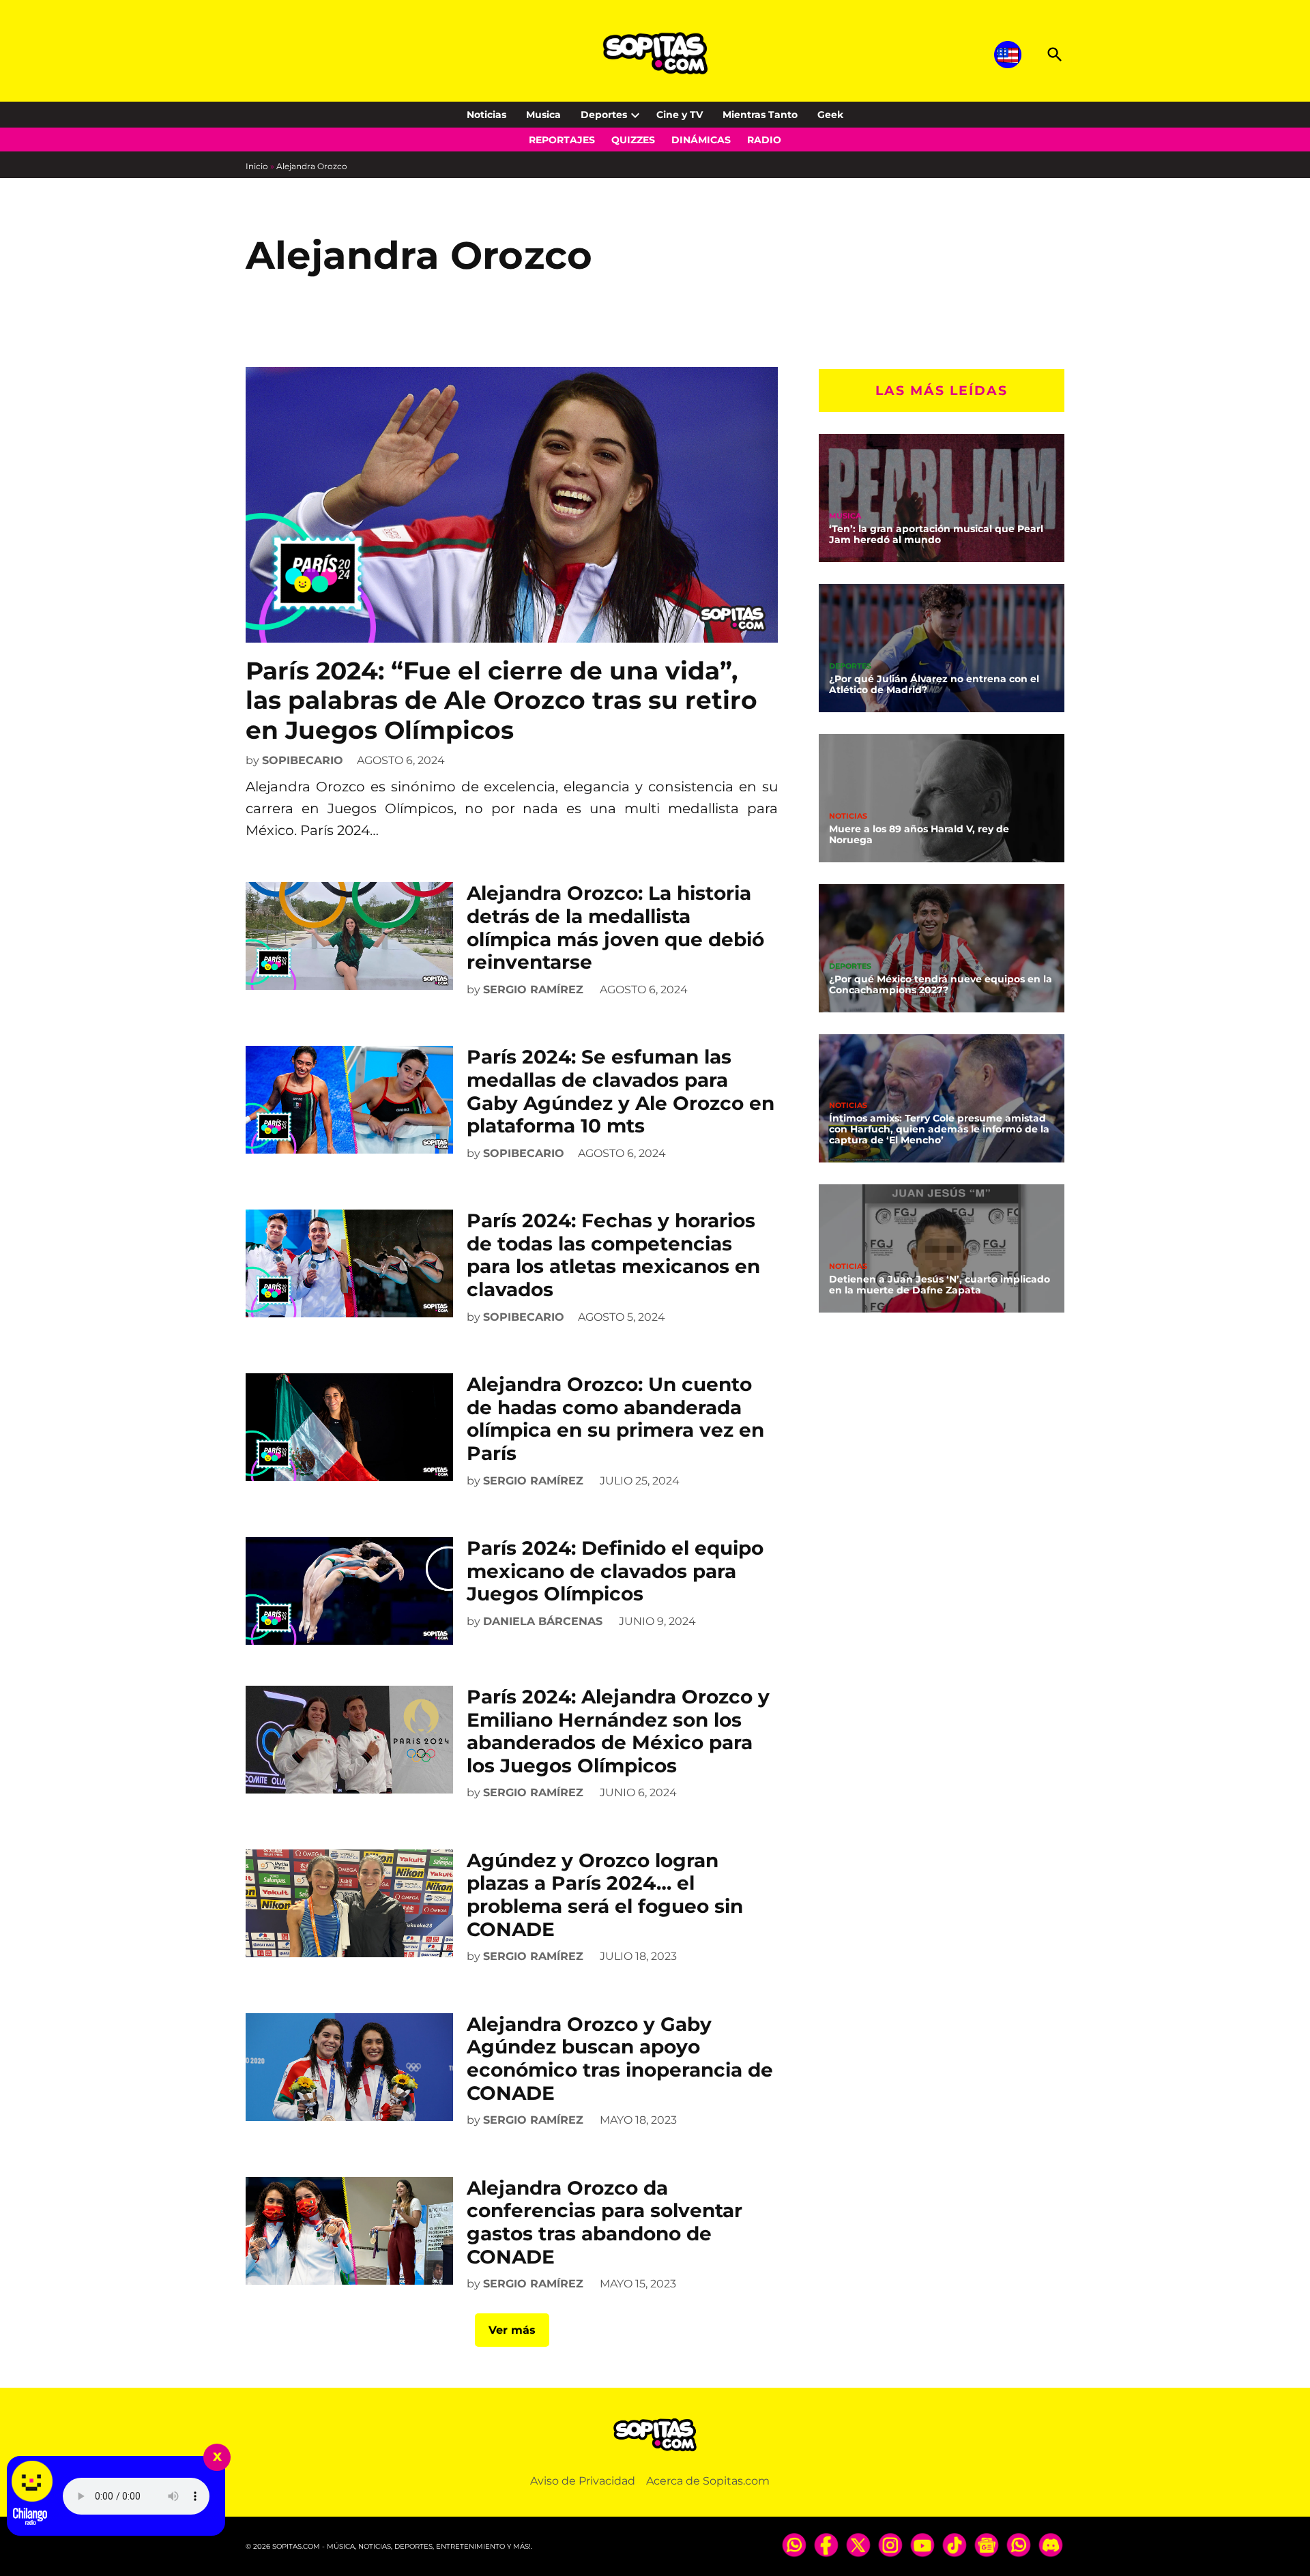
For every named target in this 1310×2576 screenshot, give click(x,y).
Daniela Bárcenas (543, 1621)
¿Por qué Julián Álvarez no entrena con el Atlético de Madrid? (934, 684)
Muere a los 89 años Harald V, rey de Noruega (919, 834)
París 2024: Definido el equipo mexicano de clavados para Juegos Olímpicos (615, 1571)
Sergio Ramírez (533, 990)
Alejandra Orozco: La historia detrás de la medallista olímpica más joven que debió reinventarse (615, 927)
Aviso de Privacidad (583, 2481)
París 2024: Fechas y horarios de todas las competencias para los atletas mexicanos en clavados (613, 1255)
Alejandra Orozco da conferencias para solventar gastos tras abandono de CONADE (605, 2222)
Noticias (486, 115)
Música (845, 515)
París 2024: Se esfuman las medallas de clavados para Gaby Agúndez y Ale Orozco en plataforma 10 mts (621, 1091)
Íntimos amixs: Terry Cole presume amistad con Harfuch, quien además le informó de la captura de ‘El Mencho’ (939, 1128)
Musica (543, 115)
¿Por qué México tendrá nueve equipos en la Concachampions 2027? (941, 984)
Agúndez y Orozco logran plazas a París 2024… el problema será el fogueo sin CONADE (605, 1895)
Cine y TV (680, 115)
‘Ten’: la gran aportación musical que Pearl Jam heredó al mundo (936, 533)
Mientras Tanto (760, 115)
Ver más (512, 2330)
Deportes (604, 115)
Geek (830, 115)
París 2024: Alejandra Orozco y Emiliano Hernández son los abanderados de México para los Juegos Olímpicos (618, 1731)
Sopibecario (303, 760)
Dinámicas (701, 140)
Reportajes (562, 140)
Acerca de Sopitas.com (708, 2481)
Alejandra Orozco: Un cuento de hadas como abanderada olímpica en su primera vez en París (615, 1419)
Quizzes (633, 140)
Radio (764, 140)
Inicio (257, 166)
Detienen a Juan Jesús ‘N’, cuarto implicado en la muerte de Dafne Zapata (940, 1284)
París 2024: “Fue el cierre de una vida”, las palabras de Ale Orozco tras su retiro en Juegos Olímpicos (501, 700)
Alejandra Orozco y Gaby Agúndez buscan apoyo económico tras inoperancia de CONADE (620, 2059)
